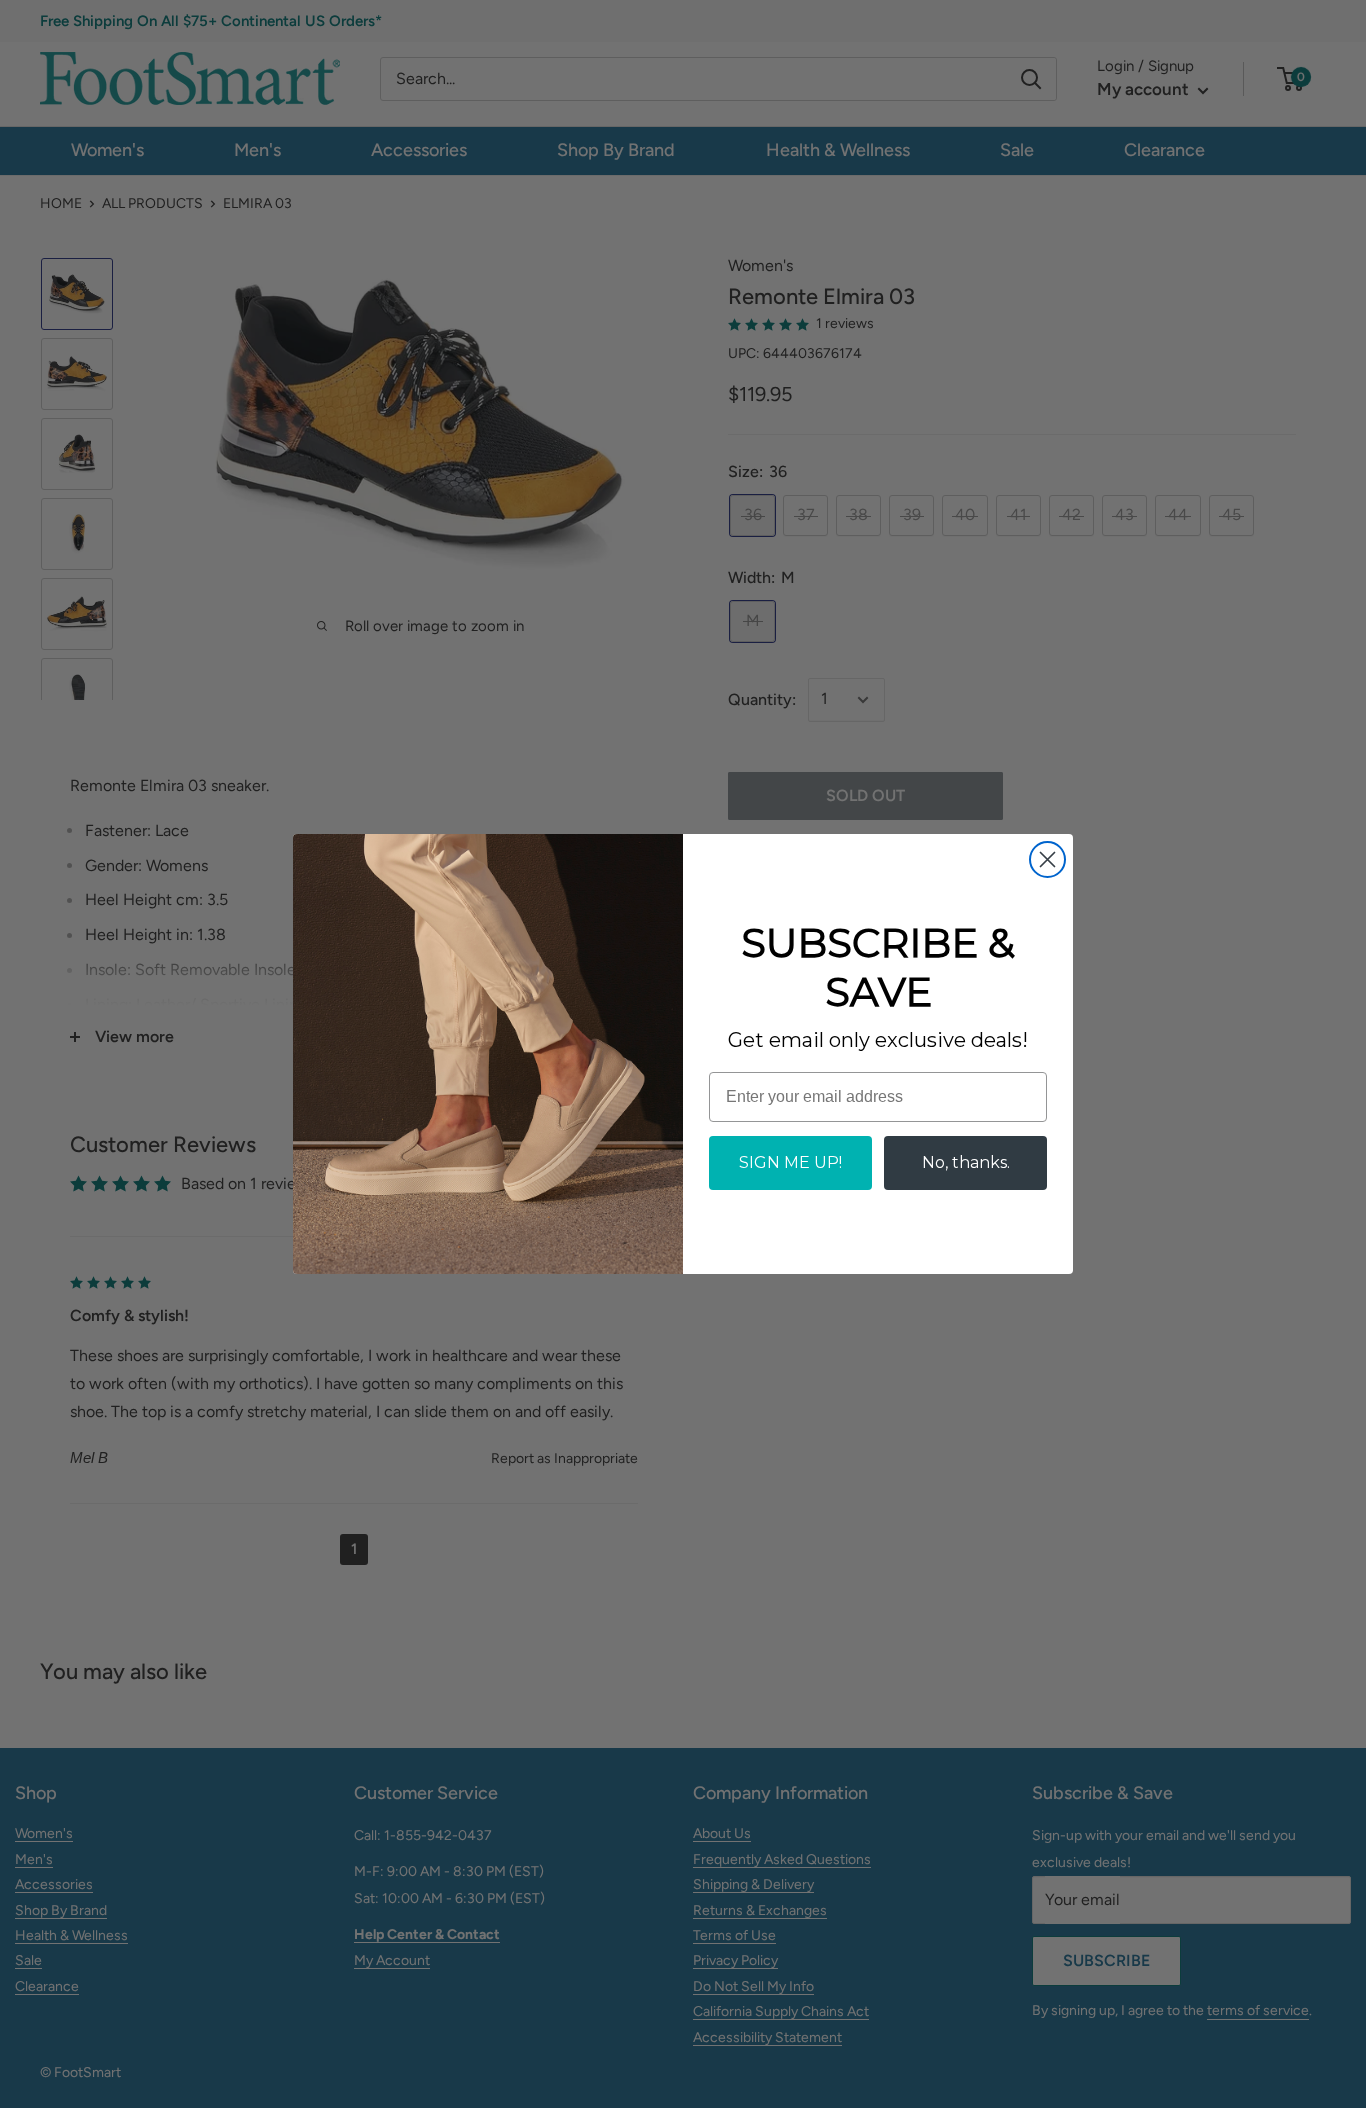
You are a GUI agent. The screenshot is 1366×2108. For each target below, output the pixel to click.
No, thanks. (966, 1162)
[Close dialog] (1047, 859)
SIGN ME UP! (790, 1162)
